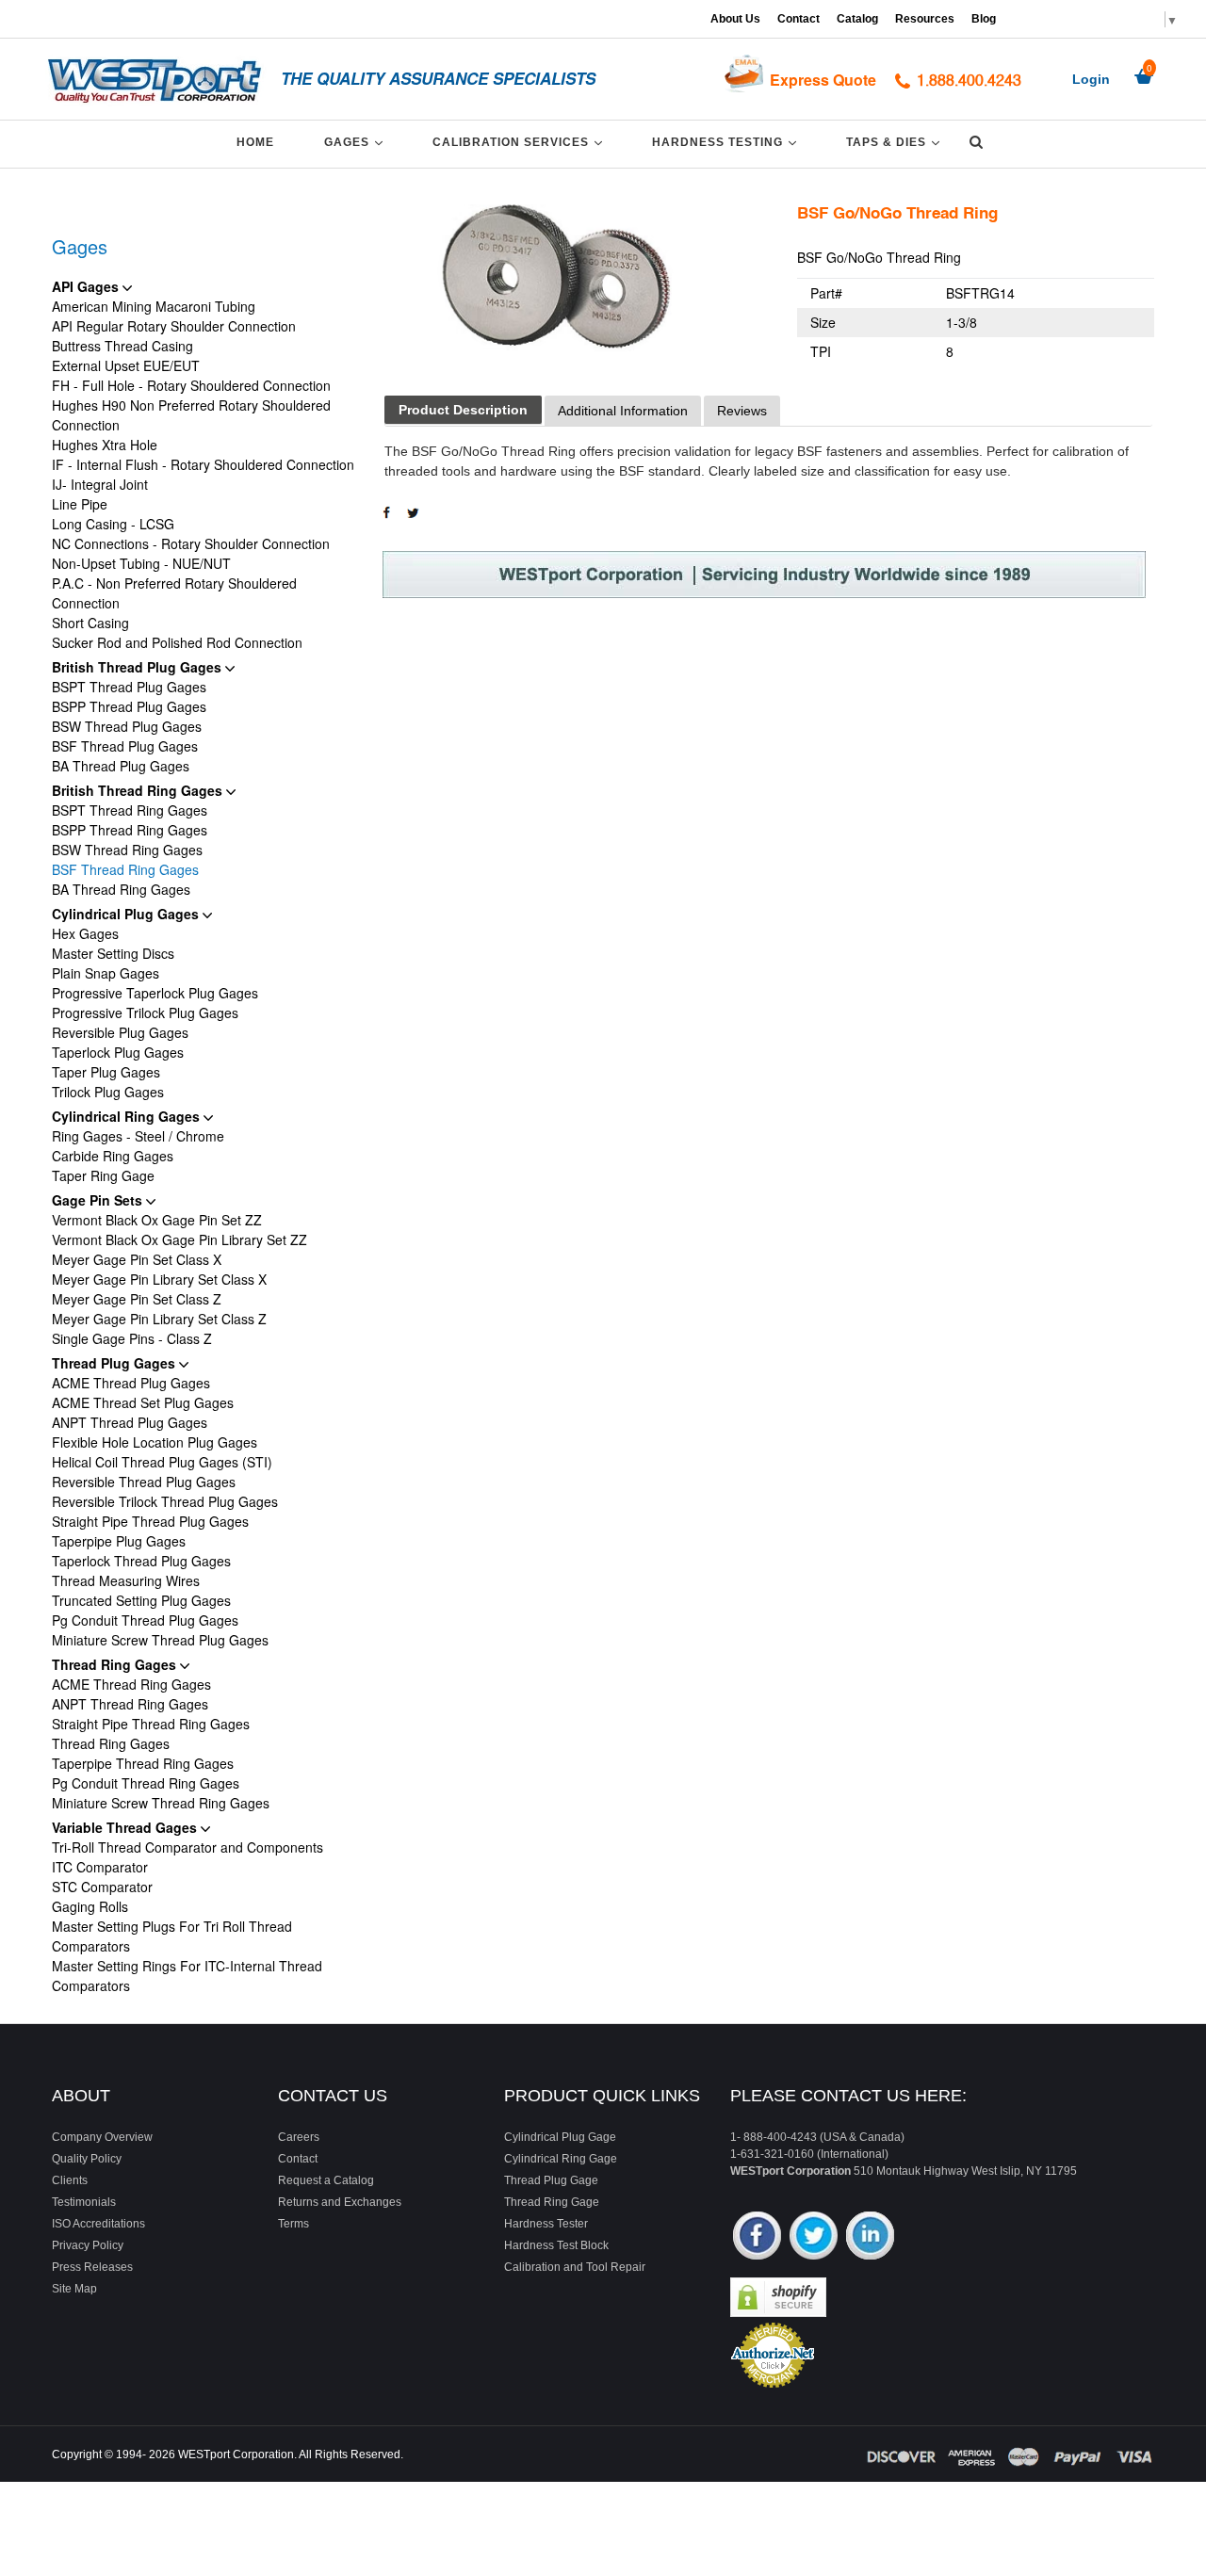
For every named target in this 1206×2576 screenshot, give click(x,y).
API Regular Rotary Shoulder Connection (174, 326)
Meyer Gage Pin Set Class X (137, 1259)
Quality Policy (87, 2159)
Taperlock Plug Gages (118, 1052)
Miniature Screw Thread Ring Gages (161, 1803)
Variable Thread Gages (126, 1827)
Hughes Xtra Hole (105, 445)
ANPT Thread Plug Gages (130, 1422)
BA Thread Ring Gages (121, 889)
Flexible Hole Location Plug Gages (155, 1442)
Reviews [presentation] (742, 411)
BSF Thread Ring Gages (125, 869)
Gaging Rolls (90, 1906)
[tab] (463, 410)
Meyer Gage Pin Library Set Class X (159, 1279)
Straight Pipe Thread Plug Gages (150, 1521)
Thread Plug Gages (115, 1363)
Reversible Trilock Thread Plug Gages (165, 1501)
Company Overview (102, 2137)
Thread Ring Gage (552, 2202)
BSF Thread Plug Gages (125, 746)
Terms (293, 2224)
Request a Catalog (326, 2180)
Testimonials (84, 2202)
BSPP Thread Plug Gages (129, 706)
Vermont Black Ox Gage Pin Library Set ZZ (179, 1239)
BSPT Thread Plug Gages (129, 687)
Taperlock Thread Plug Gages (141, 1561)
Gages (357, 142)
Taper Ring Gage (103, 1175)
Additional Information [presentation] (623, 411)
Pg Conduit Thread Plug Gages (145, 1620)
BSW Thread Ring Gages (127, 850)
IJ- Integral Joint (100, 484)
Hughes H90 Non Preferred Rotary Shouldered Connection (191, 415)
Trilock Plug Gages (108, 1092)
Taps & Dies (896, 142)
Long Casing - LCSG (113, 524)
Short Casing (90, 623)
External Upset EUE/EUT (126, 365)
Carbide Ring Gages (113, 1156)
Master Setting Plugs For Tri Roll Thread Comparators (172, 1936)
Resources (925, 19)
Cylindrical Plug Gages (127, 914)
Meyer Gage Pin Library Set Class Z (159, 1319)
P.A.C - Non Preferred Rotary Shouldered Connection (174, 593)
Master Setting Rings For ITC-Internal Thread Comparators (187, 1976)
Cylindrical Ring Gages (128, 1116)
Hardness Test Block (556, 2245)
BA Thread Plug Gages (121, 766)
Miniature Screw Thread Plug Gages (160, 1640)
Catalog (857, 19)
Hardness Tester (546, 2224)
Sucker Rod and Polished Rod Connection (177, 642)
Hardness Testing (727, 142)
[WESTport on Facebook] (757, 2237)
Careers (299, 2137)
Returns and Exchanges (340, 2202)
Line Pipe (80, 504)
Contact (799, 19)
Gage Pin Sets (99, 1200)
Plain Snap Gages (106, 973)
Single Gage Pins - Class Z (132, 1338)
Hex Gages (85, 933)
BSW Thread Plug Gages (127, 726)
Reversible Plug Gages (120, 1032)
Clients (70, 2180)
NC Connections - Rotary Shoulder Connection (191, 543)
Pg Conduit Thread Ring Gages (146, 1783)
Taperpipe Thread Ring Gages (143, 1763)
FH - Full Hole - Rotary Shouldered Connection (191, 385)
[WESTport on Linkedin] (870, 2237)
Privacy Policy (88, 2245)
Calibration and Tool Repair (575, 2267)
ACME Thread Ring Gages (131, 1684)
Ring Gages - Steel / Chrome (138, 1136)
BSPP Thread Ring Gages (130, 830)
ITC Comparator (100, 1867)
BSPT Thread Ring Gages (130, 810)
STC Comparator (102, 1887)
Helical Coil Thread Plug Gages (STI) (162, 1462)
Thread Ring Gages (116, 1664)
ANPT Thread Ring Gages (130, 1704)
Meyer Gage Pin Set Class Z (137, 1299)
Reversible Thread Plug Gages (144, 1482)
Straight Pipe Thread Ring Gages (151, 1724)
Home (255, 142)
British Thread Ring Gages (139, 790)
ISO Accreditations (98, 2224)
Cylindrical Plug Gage (560, 2137)
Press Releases (92, 2267)
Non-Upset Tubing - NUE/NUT (141, 563)
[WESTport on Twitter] (814, 2237)
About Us (735, 19)
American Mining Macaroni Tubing (154, 306)
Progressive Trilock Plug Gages (145, 1013)
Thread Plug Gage (551, 2180)
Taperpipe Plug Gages (119, 1541)
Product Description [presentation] (463, 410)
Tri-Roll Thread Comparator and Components (187, 1847)
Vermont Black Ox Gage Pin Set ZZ (157, 1220)
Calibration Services (521, 142)
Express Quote (823, 80)
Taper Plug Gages (106, 1072)
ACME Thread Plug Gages (131, 1383)
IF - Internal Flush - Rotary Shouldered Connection (203, 464)
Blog (984, 19)
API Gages (87, 286)
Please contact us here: (848, 2096)
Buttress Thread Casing (122, 346)
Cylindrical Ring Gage (561, 2159)
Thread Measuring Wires (126, 1580)
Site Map (74, 2289)
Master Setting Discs (113, 953)
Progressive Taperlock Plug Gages (155, 993)
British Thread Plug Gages (139, 667)
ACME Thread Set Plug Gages (143, 1402)
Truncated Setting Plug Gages (141, 1600)
